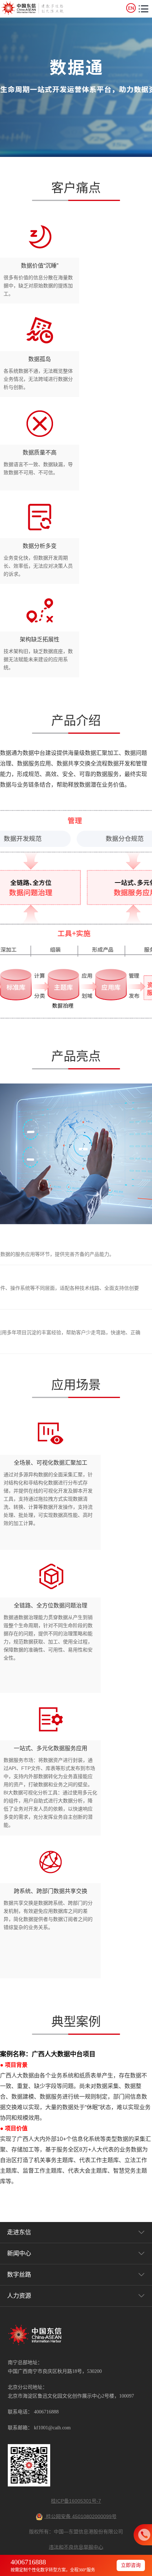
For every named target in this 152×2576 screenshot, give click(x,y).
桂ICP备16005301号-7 (76, 2501)
